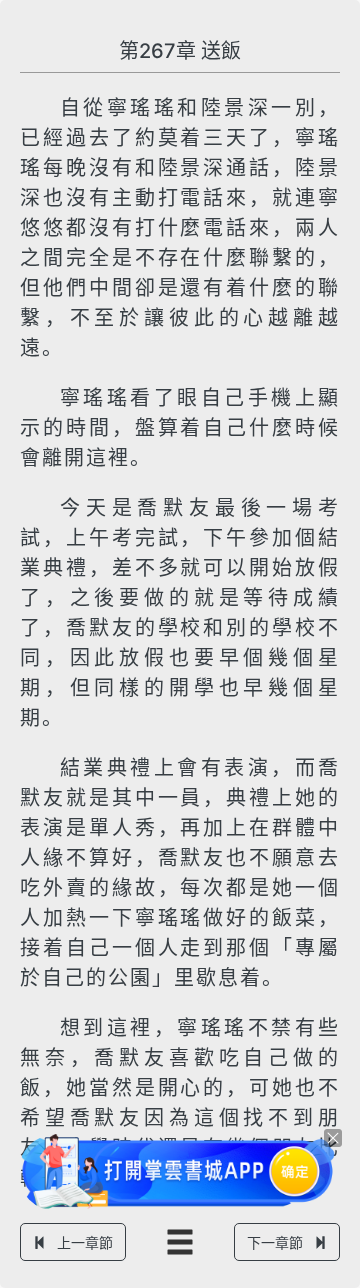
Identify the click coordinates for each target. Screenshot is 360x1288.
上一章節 (85, 1242)
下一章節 (275, 1242)
